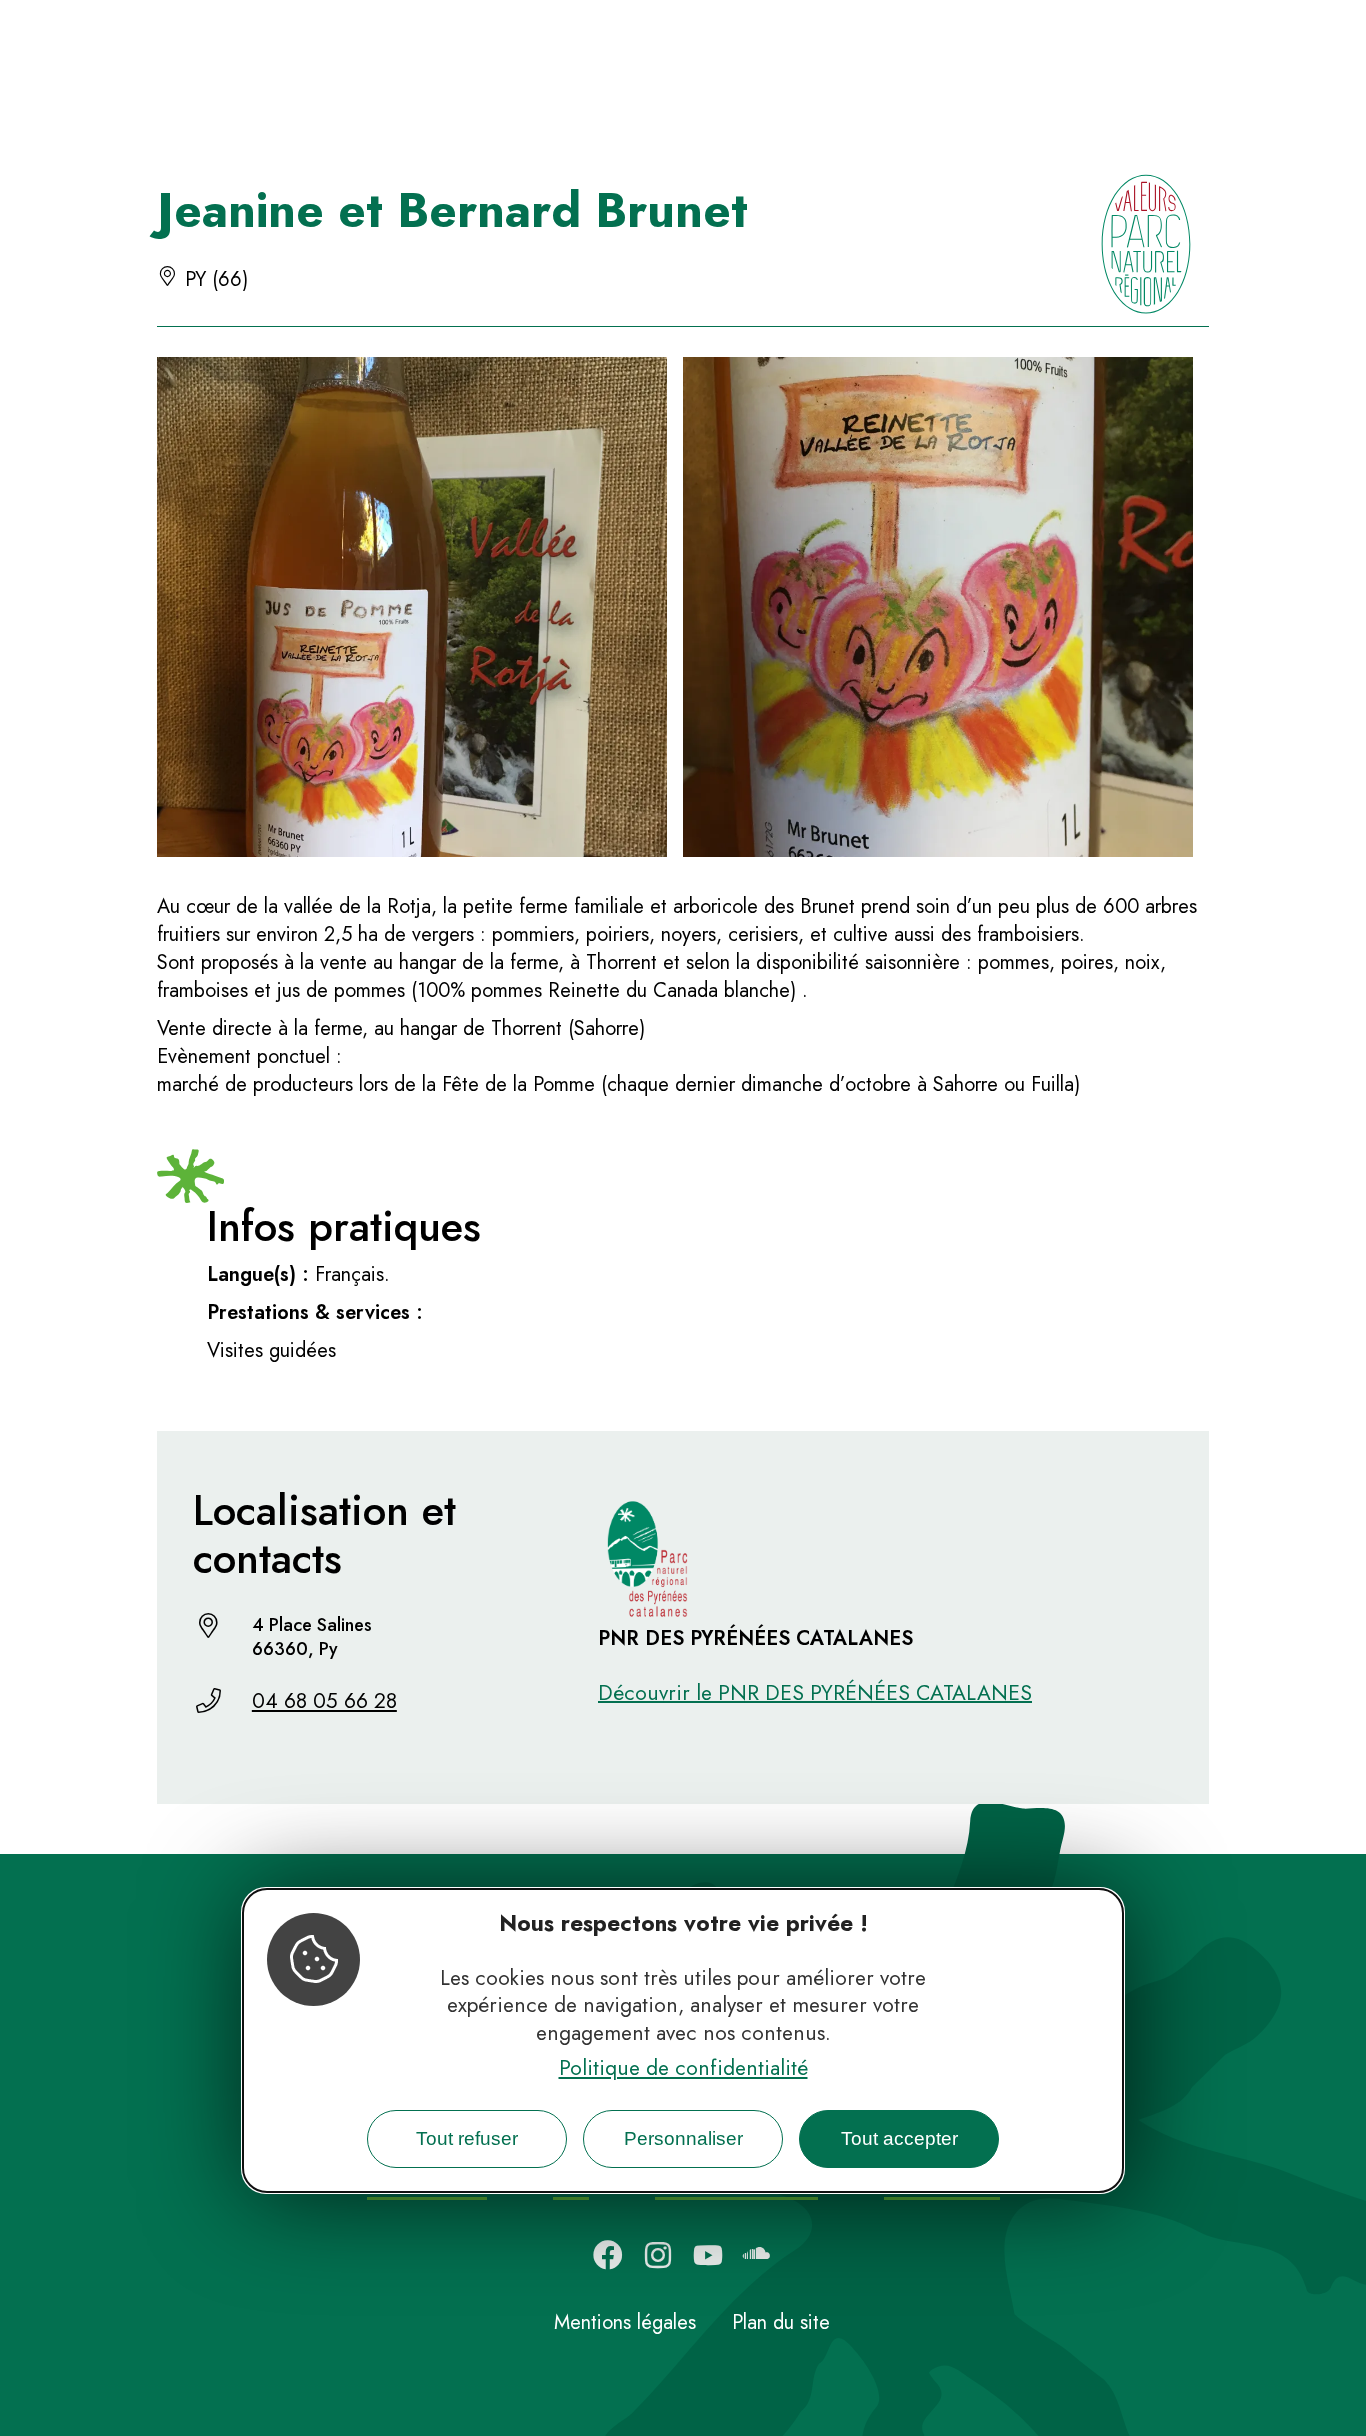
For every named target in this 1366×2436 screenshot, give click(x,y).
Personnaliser (683, 2138)
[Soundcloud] (758, 2255)
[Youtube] (708, 2255)
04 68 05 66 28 (324, 1701)
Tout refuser (467, 2138)
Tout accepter (899, 2138)
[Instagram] (658, 2255)
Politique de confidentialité (683, 2068)
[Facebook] (608, 2255)
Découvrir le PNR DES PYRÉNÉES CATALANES (815, 1693)
